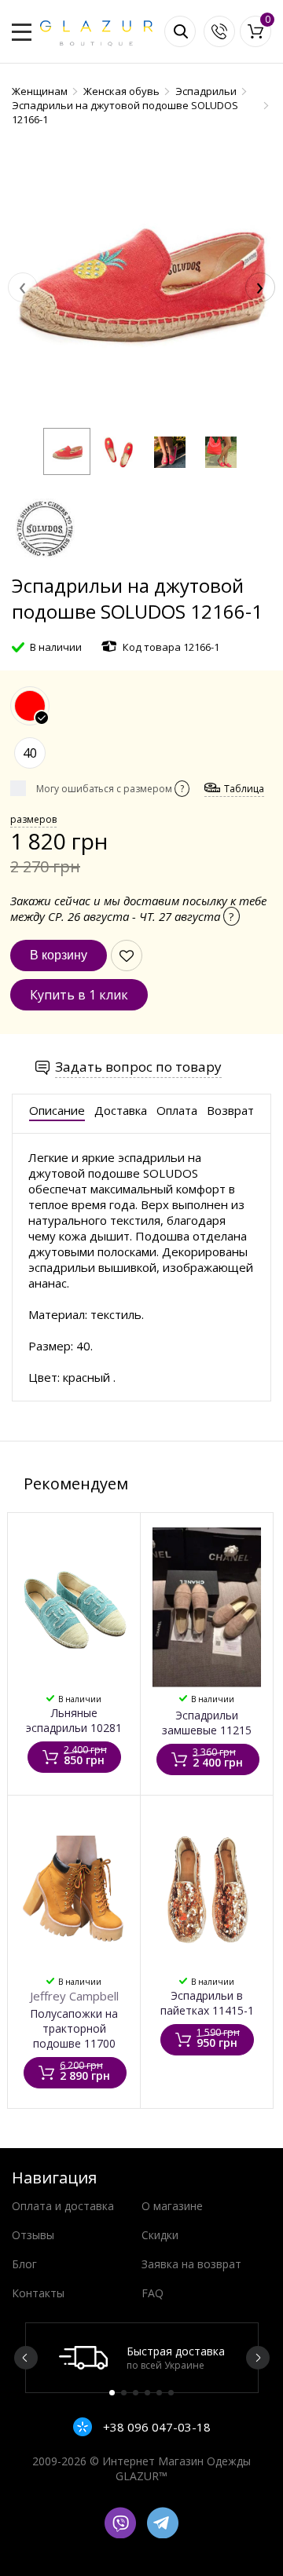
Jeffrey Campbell (74, 1996)
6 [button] (171, 2393)
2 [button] (124, 2393)
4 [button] (147, 2393)
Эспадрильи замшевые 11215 (207, 1723)
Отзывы (33, 2235)
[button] (67, 451)
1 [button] (112, 2393)
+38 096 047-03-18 (155, 2427)
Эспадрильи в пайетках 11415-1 (207, 2003)
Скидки (160, 2235)
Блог (24, 2264)
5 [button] (159, 2393)
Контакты (38, 2293)
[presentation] (23, 287)
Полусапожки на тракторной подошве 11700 (74, 2028)
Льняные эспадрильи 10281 (74, 1720)
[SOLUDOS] (43, 565)
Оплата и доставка (63, 2206)
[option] (142, 2358)
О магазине (172, 2206)
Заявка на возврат (191, 2264)
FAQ (153, 2293)
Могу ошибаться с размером (110, 789)
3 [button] (136, 2393)
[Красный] (30, 706)
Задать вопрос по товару (138, 1067)
